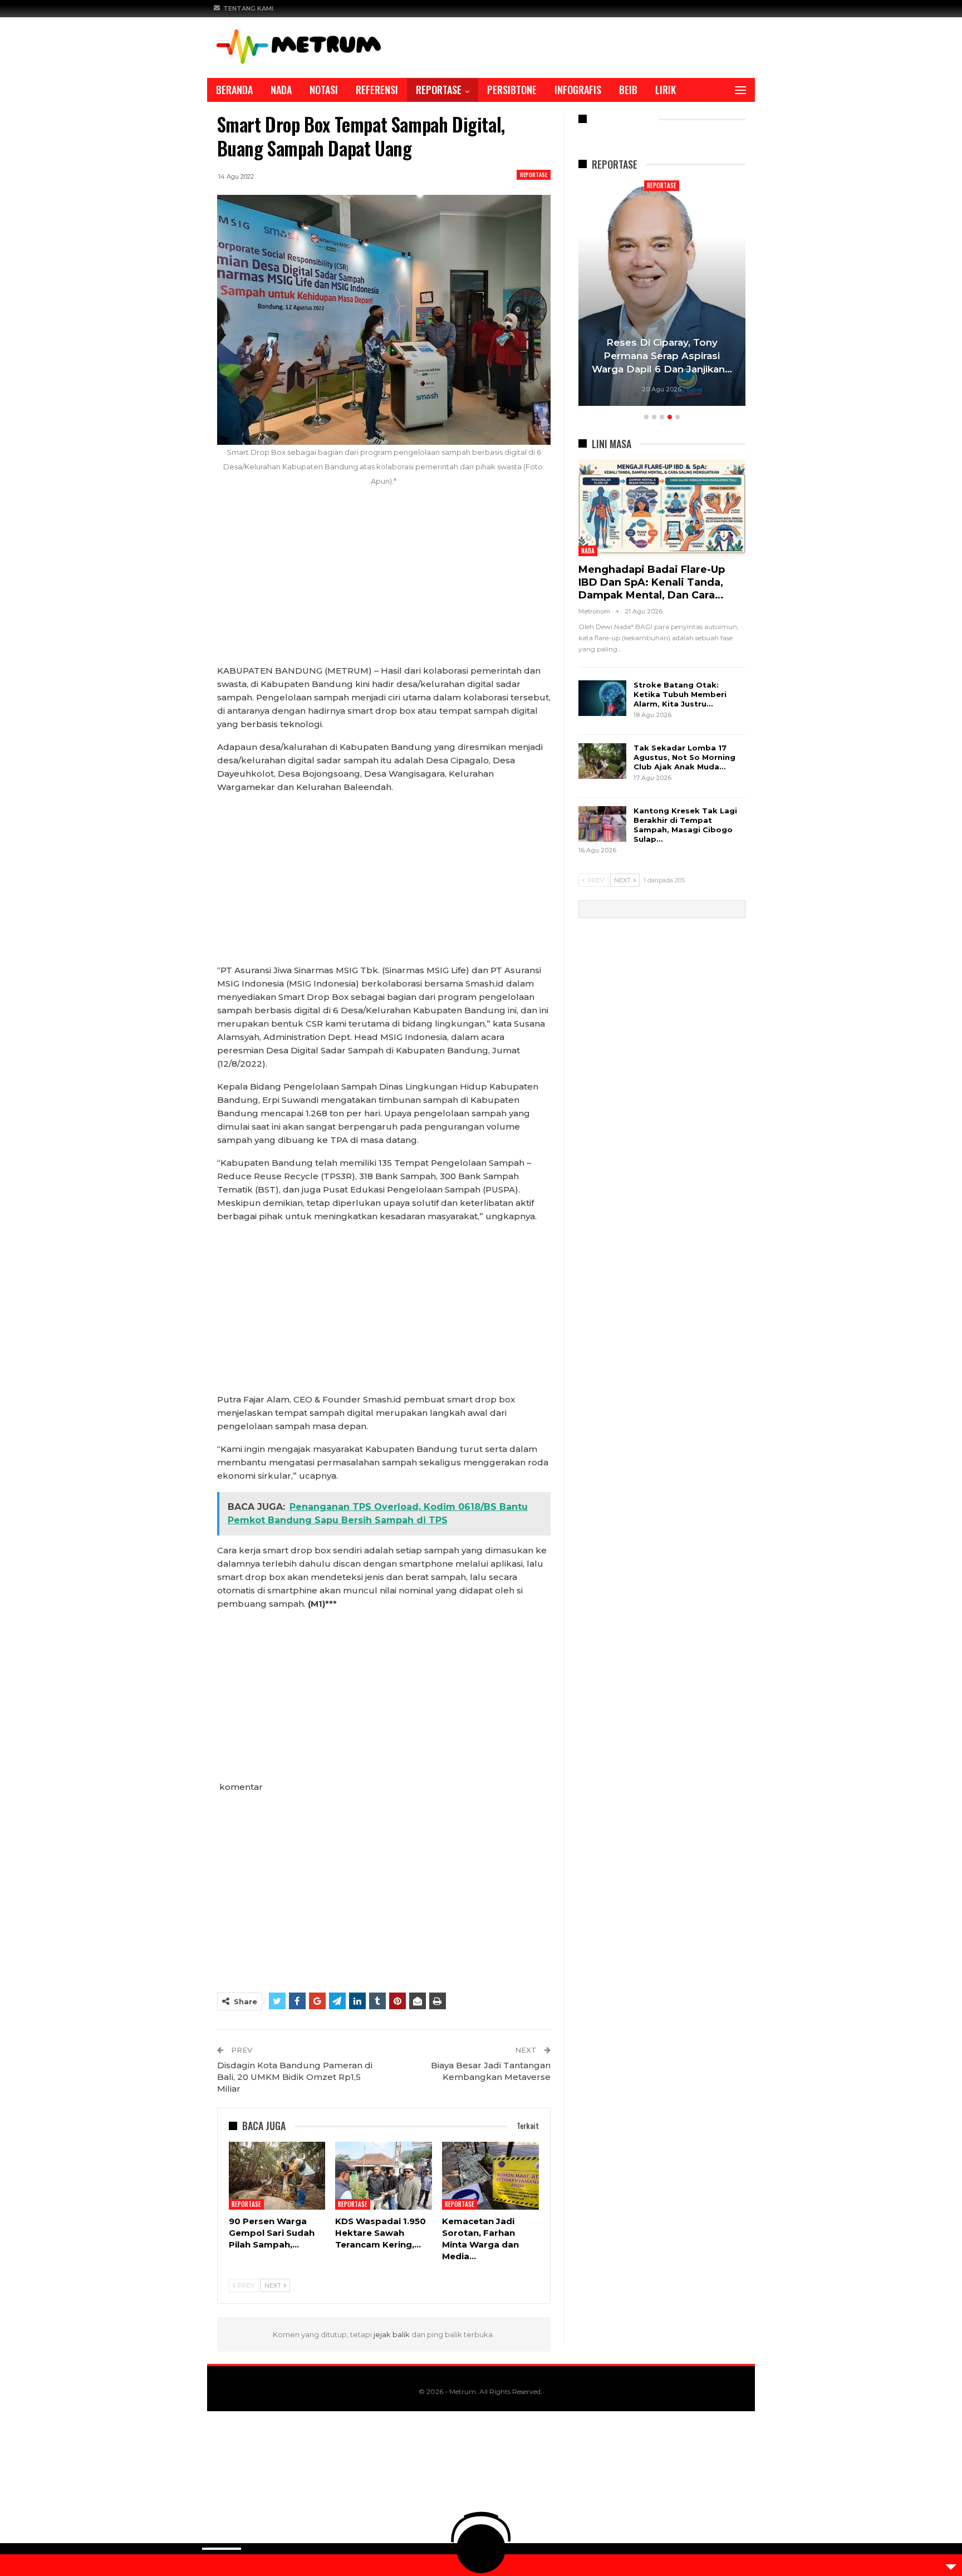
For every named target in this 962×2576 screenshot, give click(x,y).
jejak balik (392, 2334)
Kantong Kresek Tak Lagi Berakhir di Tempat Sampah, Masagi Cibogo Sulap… (685, 825)
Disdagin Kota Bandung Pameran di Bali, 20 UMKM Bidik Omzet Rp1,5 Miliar (295, 2077)
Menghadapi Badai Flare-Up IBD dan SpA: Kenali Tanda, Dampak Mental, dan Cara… (652, 582)
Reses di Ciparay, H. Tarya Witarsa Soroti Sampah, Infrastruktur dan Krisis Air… (662, 356)
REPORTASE (439, 90)
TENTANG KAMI (248, 8)
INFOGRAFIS (578, 90)
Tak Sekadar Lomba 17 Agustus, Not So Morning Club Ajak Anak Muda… (684, 757)
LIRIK (666, 90)
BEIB (628, 90)
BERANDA (234, 90)
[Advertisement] (384, 582)
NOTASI (324, 90)
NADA (281, 90)
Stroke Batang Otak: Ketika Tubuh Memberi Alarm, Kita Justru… (680, 694)
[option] (662, 295)
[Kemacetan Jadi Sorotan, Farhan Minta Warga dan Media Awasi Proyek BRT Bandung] (490, 2176)
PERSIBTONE (512, 90)
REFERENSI (377, 90)
